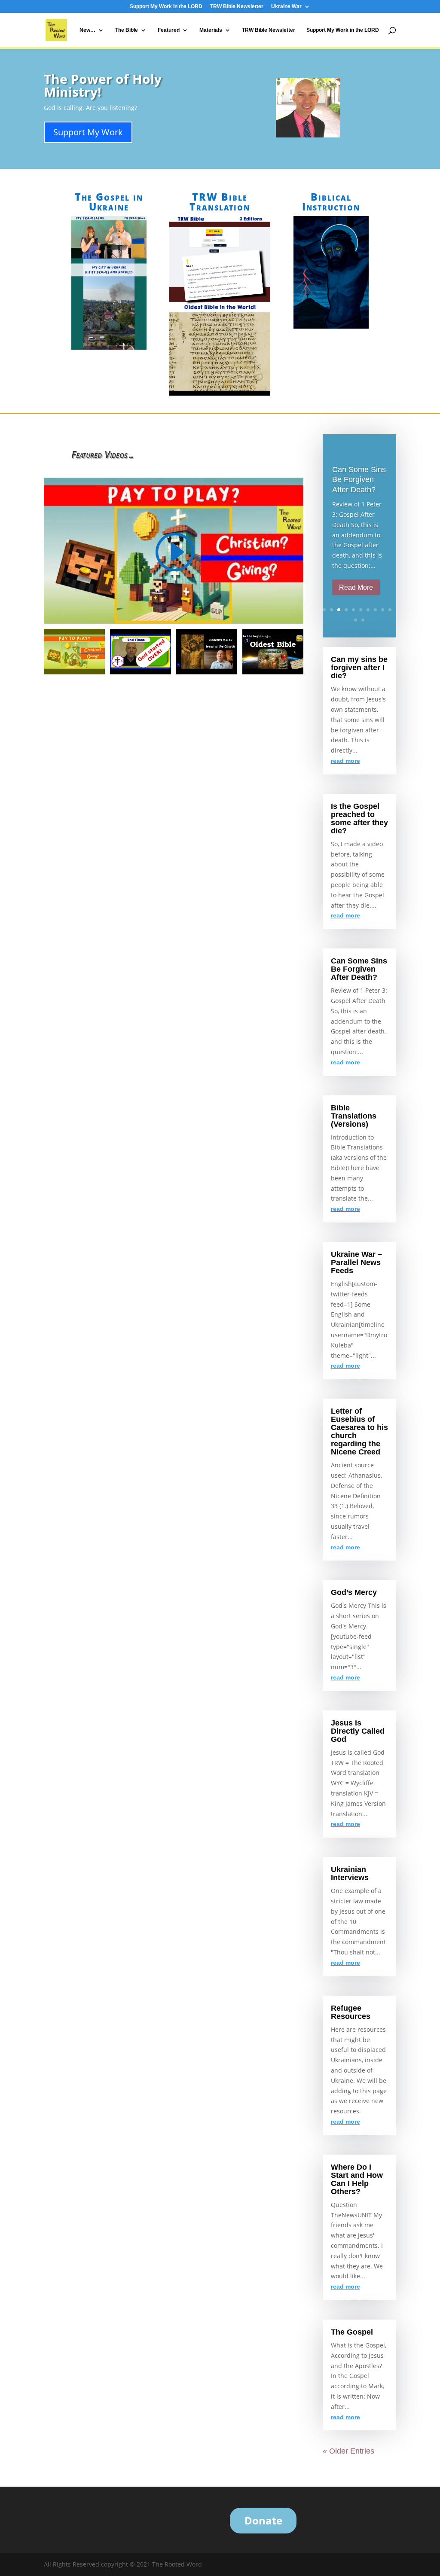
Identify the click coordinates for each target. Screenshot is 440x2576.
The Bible (127, 30)
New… (87, 30)
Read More (356, 587)
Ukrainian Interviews (350, 1873)
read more (345, 761)
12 (363, 620)
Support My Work (88, 132)
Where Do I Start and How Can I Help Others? (357, 2179)
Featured (169, 30)
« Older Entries (348, 2451)
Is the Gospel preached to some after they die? (359, 819)
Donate (263, 2520)
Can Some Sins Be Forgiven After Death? (359, 480)
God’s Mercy (354, 1592)
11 (356, 620)
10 (390, 610)
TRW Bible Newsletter (237, 7)
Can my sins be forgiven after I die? (359, 668)
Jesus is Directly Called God (358, 1731)
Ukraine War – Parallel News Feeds (356, 1262)
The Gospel (352, 2332)
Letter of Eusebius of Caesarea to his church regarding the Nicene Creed (359, 1431)
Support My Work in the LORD (166, 7)
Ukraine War (286, 7)
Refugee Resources (351, 2012)
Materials (211, 30)
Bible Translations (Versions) (354, 1116)
